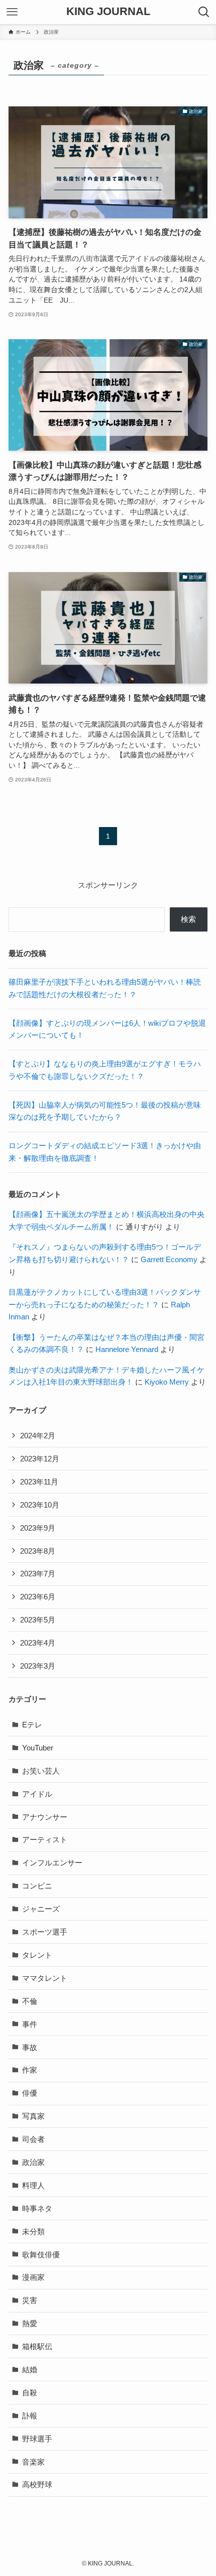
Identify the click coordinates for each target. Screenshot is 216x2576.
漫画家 (33, 2277)
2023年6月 (38, 1597)
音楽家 (33, 2462)
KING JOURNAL (108, 12)
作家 (30, 2070)
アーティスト (45, 1840)
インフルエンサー (52, 1863)
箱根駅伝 (37, 2346)
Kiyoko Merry (167, 1382)
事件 (30, 2024)
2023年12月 (40, 1459)
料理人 (33, 2185)
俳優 (30, 2093)
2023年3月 (38, 1666)
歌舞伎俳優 (41, 2255)
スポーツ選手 (45, 1932)
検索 (188, 919)
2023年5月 (38, 1620)
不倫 (30, 2001)
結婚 (30, 2369)
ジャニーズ (41, 1909)
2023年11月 (39, 1482)
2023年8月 (38, 1551)
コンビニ (37, 1886)
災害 (30, 2300)
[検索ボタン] (204, 12)
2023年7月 (38, 1574)
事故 (30, 2047)
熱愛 (30, 2323)
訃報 (30, 2416)
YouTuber (38, 1748)
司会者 (33, 2139)
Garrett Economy (169, 1259)
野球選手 (37, 2439)
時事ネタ (37, 2208)
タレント (37, 1955)
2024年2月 (38, 1436)
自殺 (30, 2393)
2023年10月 (40, 1505)
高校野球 (37, 2484)
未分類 (33, 2231)
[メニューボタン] (12, 12)
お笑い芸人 (41, 1771)
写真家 (33, 2116)
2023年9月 (38, 1528)
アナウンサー (45, 1817)
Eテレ (32, 1725)
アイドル (37, 1794)
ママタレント (45, 1978)
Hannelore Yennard (127, 1349)
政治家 (33, 2162)
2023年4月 (38, 1643)
